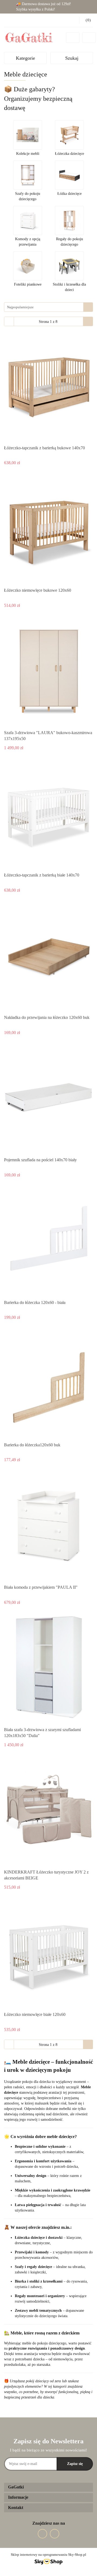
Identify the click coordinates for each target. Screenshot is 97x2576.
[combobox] (48, 307)
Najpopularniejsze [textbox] (20, 307)
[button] (48, 2487)
